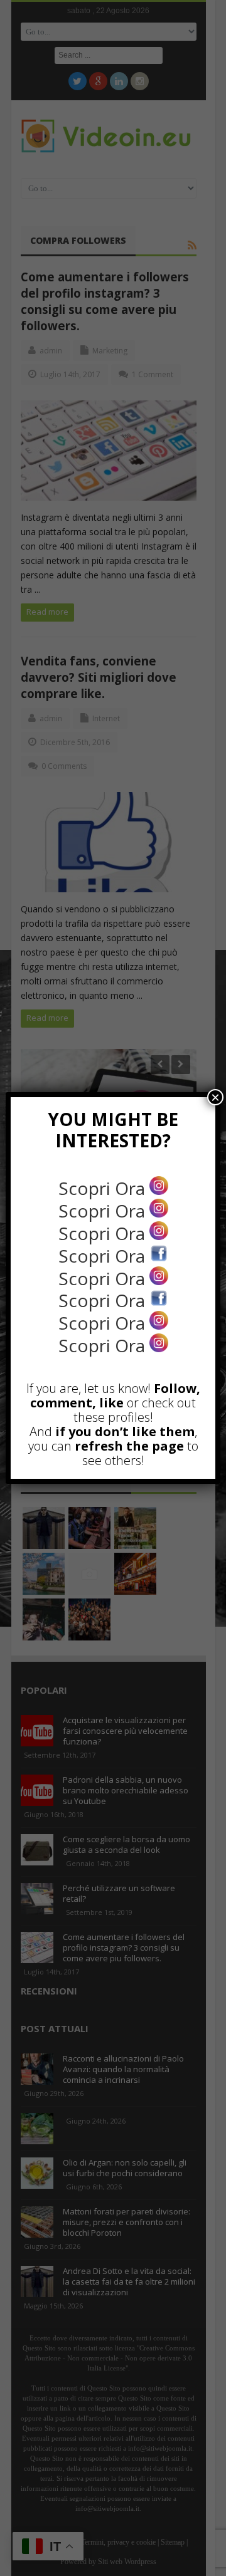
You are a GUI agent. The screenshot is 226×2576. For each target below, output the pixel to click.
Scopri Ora (104, 1188)
